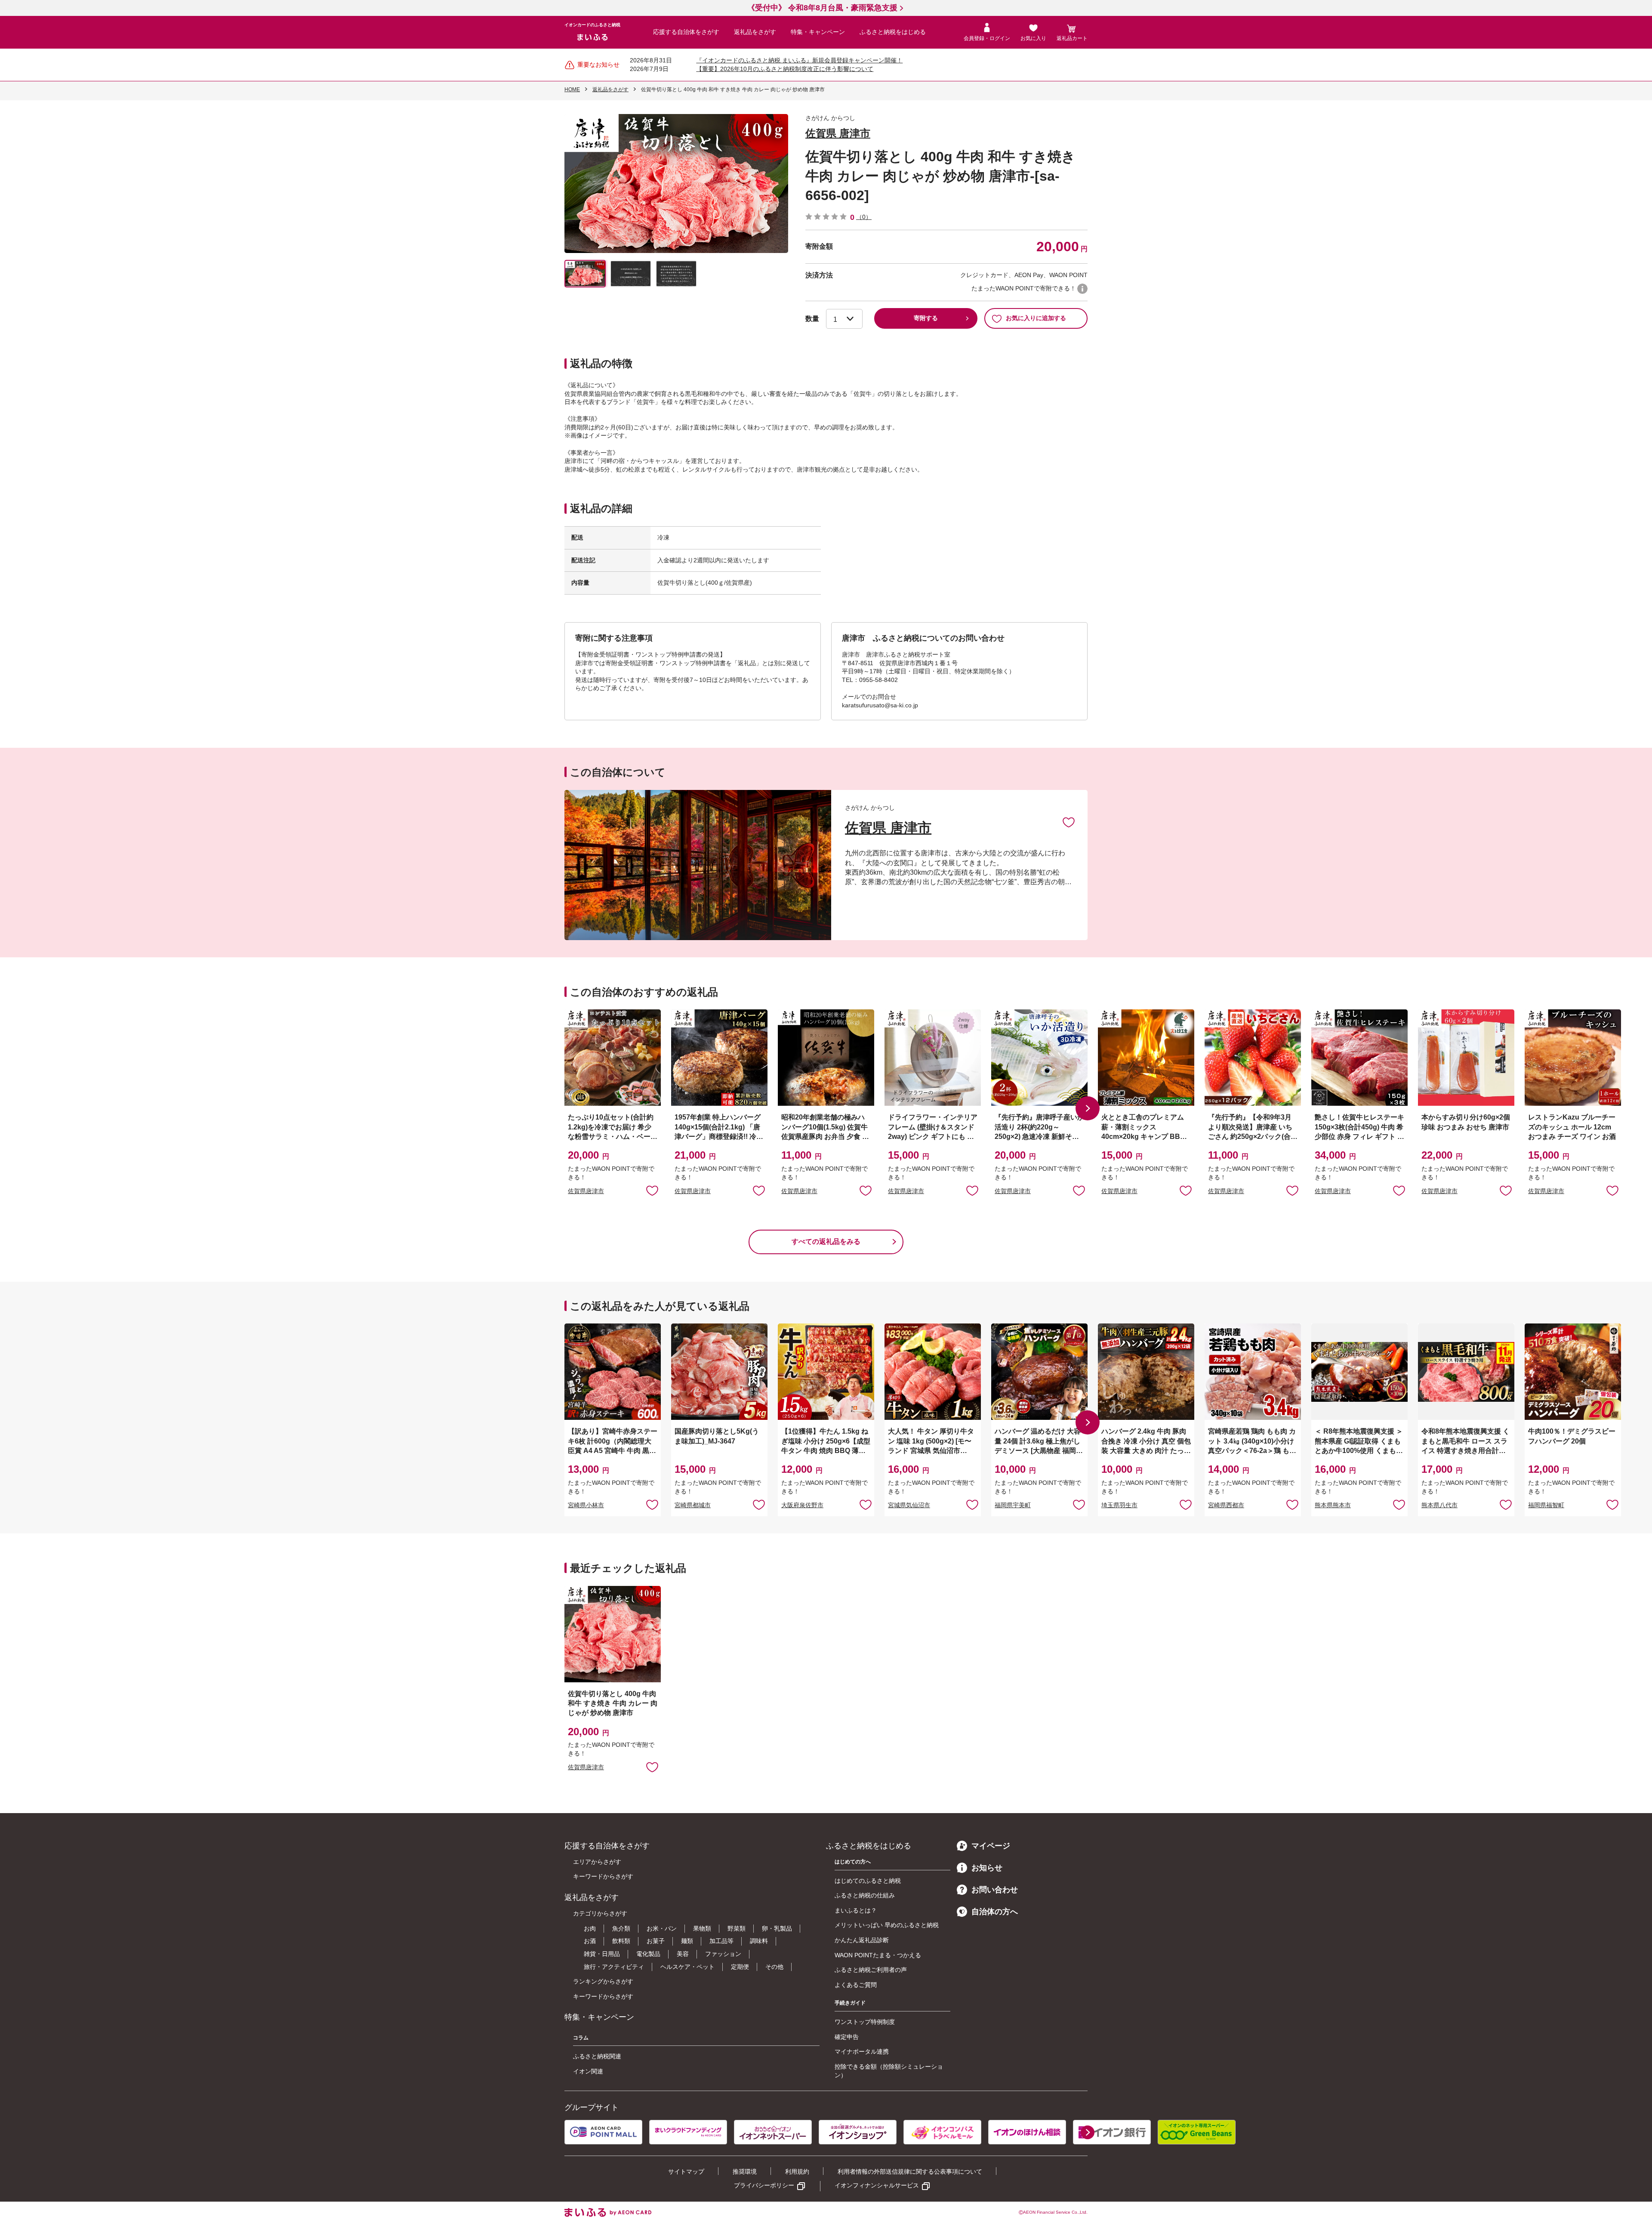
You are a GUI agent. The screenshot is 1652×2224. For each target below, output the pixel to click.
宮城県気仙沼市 (909, 1505)
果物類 (702, 1928)
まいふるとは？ (856, 1910)
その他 (774, 1967)
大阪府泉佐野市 (802, 1505)
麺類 (687, 1941)
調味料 (759, 1941)
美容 (683, 1954)
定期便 (740, 1967)
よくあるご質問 (856, 1985)
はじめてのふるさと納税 (868, 1881)
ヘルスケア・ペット (687, 1967)
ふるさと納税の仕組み (865, 1895)
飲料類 (621, 1941)
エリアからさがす (597, 1862)
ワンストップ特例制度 (865, 2022)
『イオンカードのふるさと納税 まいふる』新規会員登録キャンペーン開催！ (799, 60)
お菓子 (656, 1941)
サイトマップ (686, 2172)
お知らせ (987, 1868)
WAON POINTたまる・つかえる (878, 1955)
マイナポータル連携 (862, 2051)
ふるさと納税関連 (597, 2056)
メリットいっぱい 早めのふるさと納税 (887, 1925)
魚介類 (621, 1928)
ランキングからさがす (603, 1981)
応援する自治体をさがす (686, 32)
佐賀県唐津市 (586, 1191)
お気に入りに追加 (1069, 822)
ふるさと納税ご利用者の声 (871, 1970)
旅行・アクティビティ (614, 1967)
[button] (1088, 1108)
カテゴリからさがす (600, 1913)
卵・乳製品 (777, 1928)
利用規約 (797, 2172)
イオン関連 (588, 2071)
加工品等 (721, 1941)
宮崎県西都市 (1226, 1505)
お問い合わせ (995, 1890)
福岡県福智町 (1546, 1505)
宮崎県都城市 (693, 1505)
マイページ (991, 1846)
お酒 (590, 1941)
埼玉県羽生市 (1119, 1505)
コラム (581, 2038)
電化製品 (648, 1954)
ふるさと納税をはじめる (893, 32)
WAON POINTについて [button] (1082, 289)
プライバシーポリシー (764, 2185)
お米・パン (662, 1928)
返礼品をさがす (755, 32)
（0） (864, 217)
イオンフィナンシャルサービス (877, 2185)
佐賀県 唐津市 (838, 133)
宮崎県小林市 (586, 1505)
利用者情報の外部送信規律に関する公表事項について (910, 2172)
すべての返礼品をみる (826, 1242)
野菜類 (737, 1928)
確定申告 (847, 2037)
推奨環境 (745, 2172)
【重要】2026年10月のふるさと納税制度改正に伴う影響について (785, 69)
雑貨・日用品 (602, 1954)
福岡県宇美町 (1013, 1505)
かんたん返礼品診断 (862, 1940)
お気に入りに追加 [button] (652, 1190)
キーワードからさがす (603, 1876)
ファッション (723, 1954)
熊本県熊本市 (1333, 1505)
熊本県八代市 (1439, 1505)
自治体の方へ (995, 1912)
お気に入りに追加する (1036, 318)
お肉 (590, 1928)
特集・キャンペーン (818, 32)
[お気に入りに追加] (1069, 822)
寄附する (926, 318)
